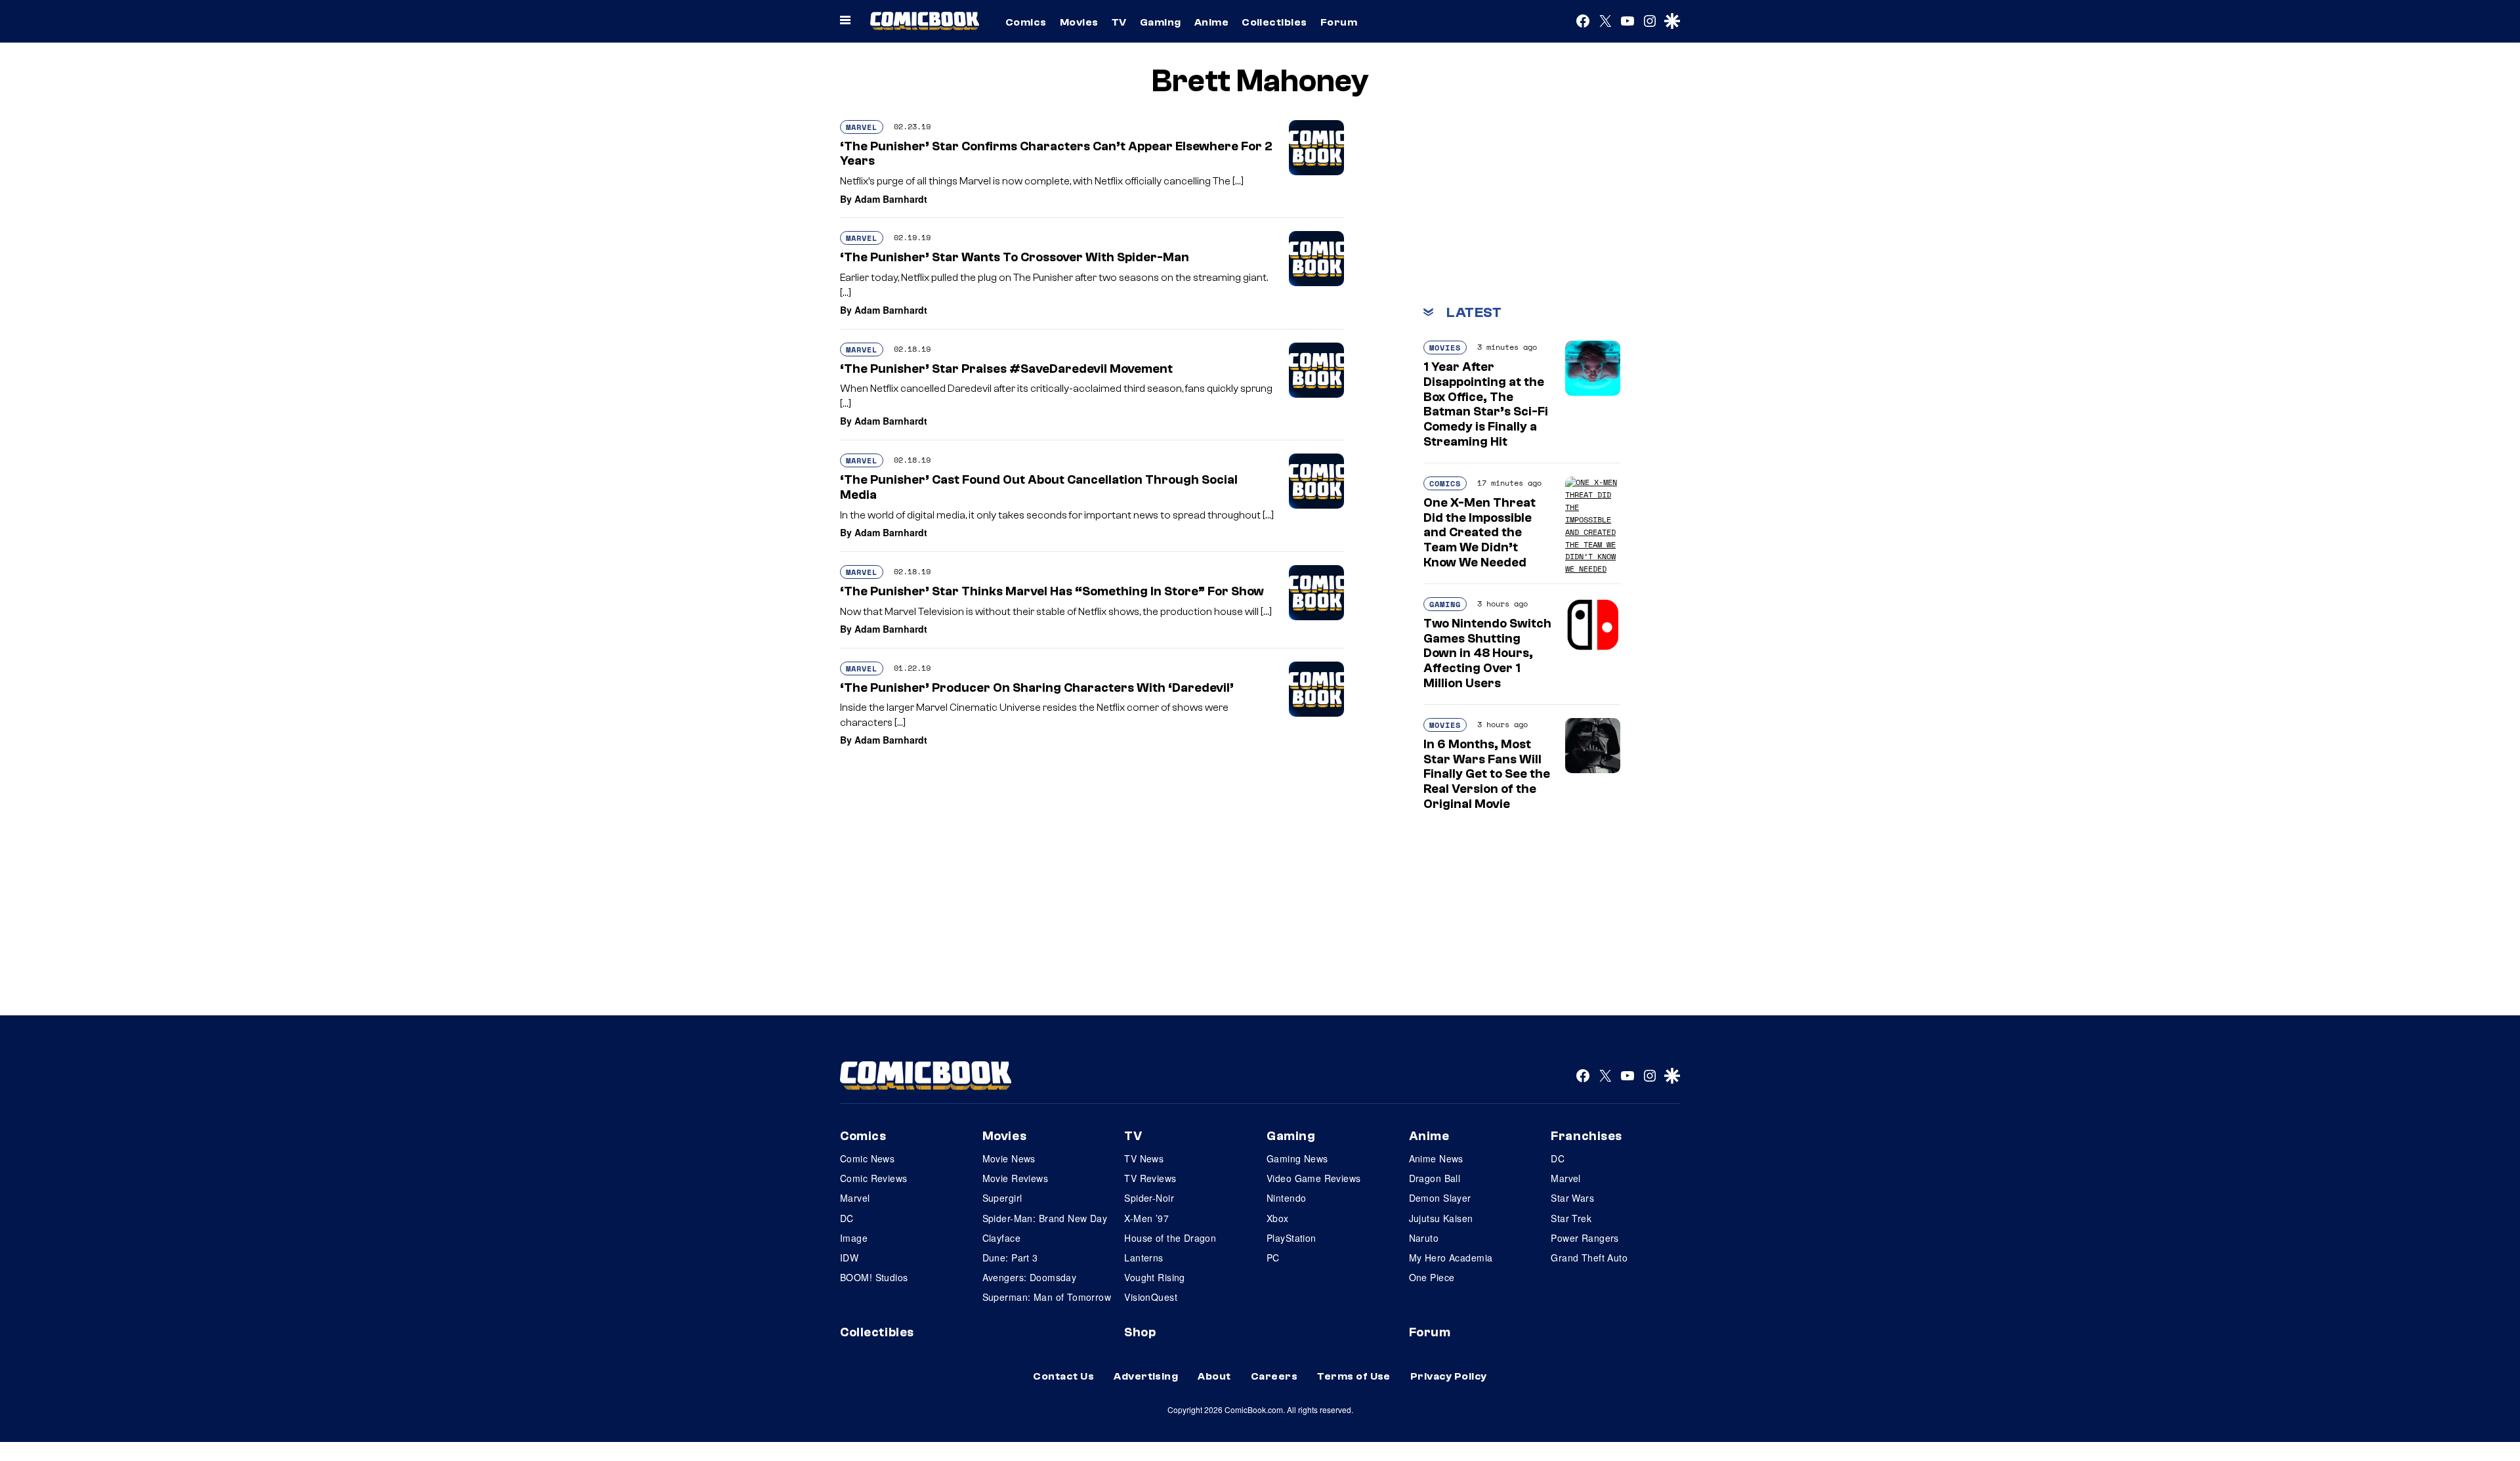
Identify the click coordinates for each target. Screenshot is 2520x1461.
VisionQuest (1151, 1297)
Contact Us (1063, 1376)
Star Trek (1571, 1218)
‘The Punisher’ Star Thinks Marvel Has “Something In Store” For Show (1052, 591)
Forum (1339, 22)
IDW (849, 1258)
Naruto (1424, 1238)
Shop (1140, 1332)
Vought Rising (1154, 1277)
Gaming (1161, 22)
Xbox (1278, 1218)
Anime (1211, 22)
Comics (1026, 22)
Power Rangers (1585, 1238)
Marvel (862, 127)
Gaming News (1297, 1158)
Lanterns (1144, 1258)
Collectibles (1274, 22)
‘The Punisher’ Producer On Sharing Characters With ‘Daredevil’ (1037, 688)
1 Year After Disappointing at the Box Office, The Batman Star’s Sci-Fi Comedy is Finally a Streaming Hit (1486, 404)
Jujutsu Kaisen (1441, 1218)
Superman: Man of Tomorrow (1047, 1297)
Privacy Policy (1449, 1376)
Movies (1079, 22)
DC (847, 1218)
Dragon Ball (1435, 1178)
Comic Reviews (873, 1178)
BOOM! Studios (874, 1277)
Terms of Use (1354, 1376)
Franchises (1586, 1136)
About (1214, 1376)
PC (1273, 1258)
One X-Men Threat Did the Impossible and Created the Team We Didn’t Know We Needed (1480, 533)
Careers (1274, 1376)
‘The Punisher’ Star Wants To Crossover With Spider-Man (1015, 257)
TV (1119, 22)
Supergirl (1002, 1198)
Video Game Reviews (1314, 1178)
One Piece (1432, 1277)
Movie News (1009, 1158)
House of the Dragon (1170, 1238)
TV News (1144, 1158)
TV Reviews (1150, 1178)
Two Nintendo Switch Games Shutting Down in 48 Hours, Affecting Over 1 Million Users (1487, 653)
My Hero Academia (1451, 1258)
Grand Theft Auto (1589, 1258)
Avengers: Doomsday (1030, 1277)
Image (854, 1238)
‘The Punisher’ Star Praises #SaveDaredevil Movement (1006, 369)
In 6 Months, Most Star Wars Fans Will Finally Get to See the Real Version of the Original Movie (1487, 774)
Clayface (1001, 1238)
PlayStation (1291, 1238)
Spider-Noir (1149, 1198)
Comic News (867, 1158)
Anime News (1436, 1158)
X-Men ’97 (1146, 1218)
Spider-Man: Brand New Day (1045, 1218)
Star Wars (1572, 1198)
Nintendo (1286, 1198)
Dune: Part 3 (1010, 1258)
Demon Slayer (1440, 1198)
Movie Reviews (1015, 1178)
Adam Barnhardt (891, 199)
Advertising (1146, 1376)
